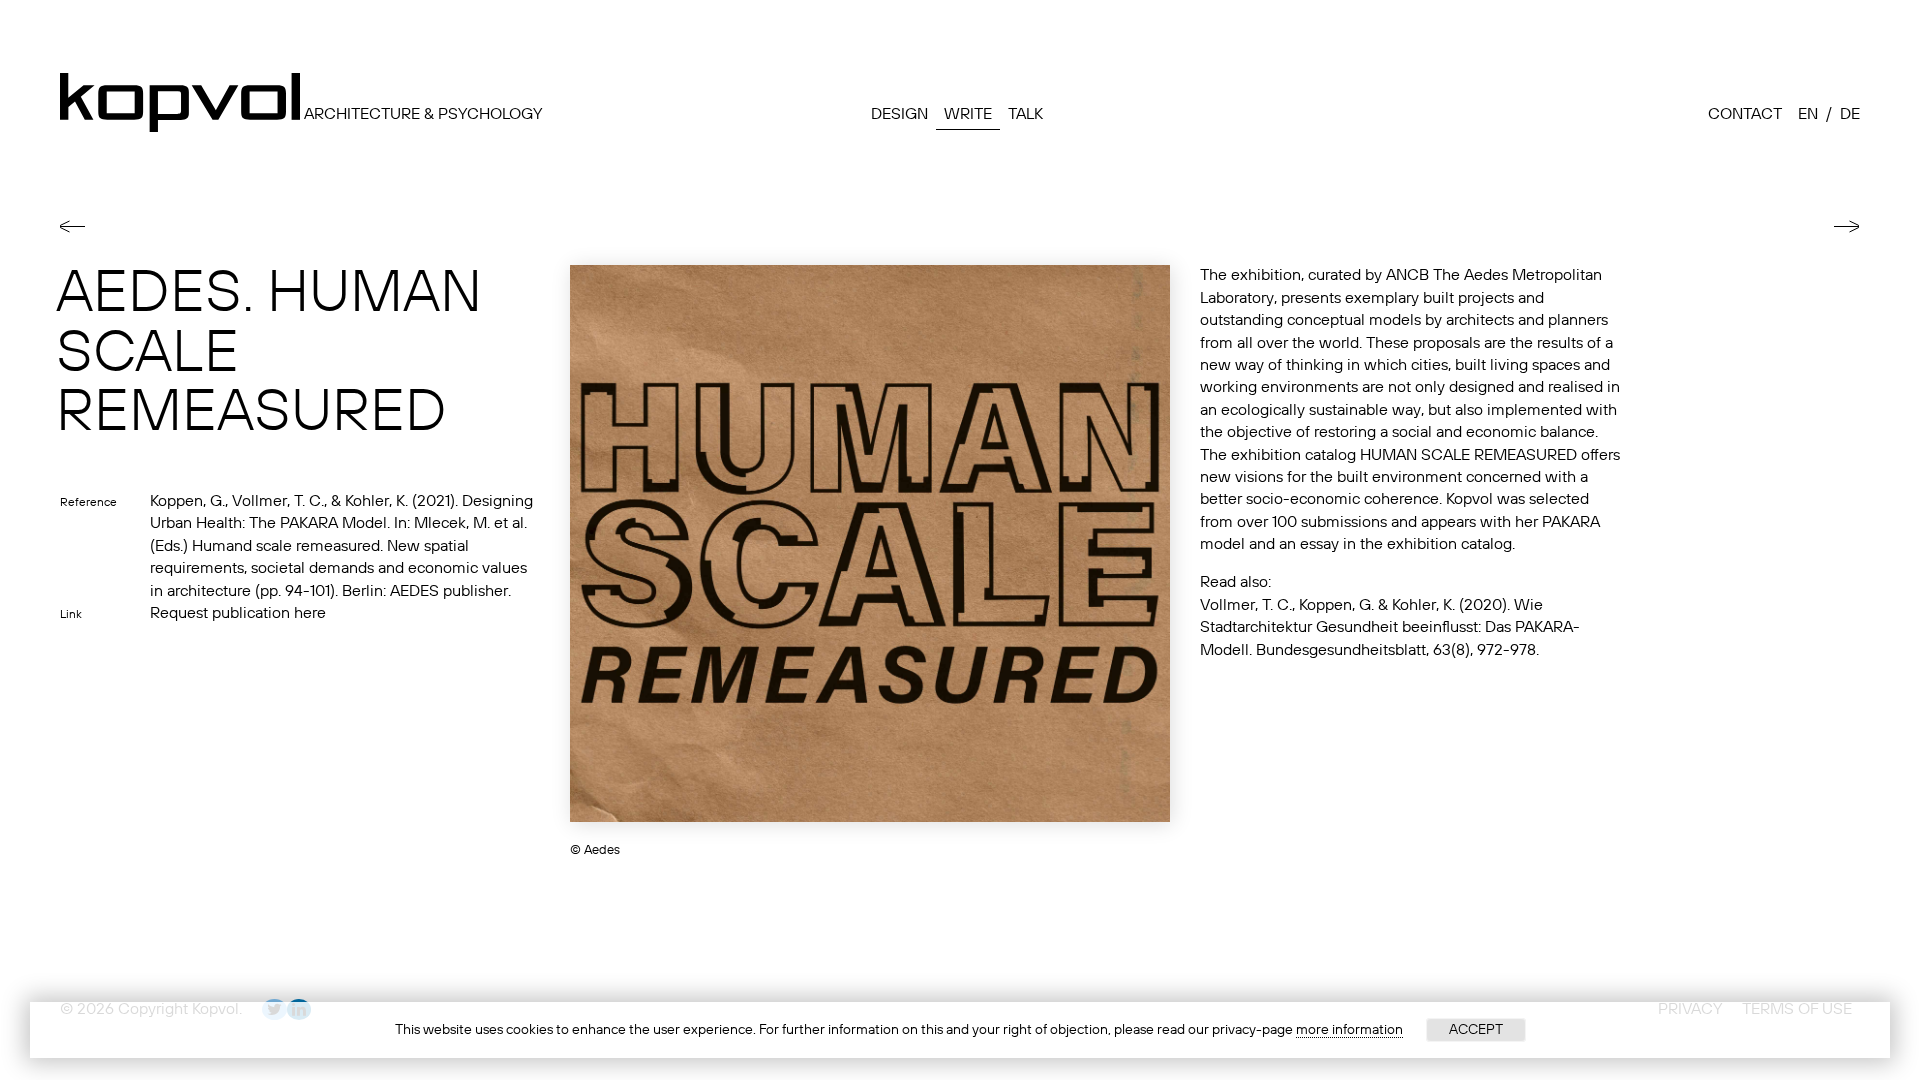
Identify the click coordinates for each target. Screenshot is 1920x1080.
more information (1349, 1030)
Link (71, 615)
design (899, 115)
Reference (88, 503)
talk (1025, 115)
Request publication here (238, 614)
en (1808, 115)
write (968, 115)
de (1850, 115)
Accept (1476, 1030)
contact (1745, 115)
